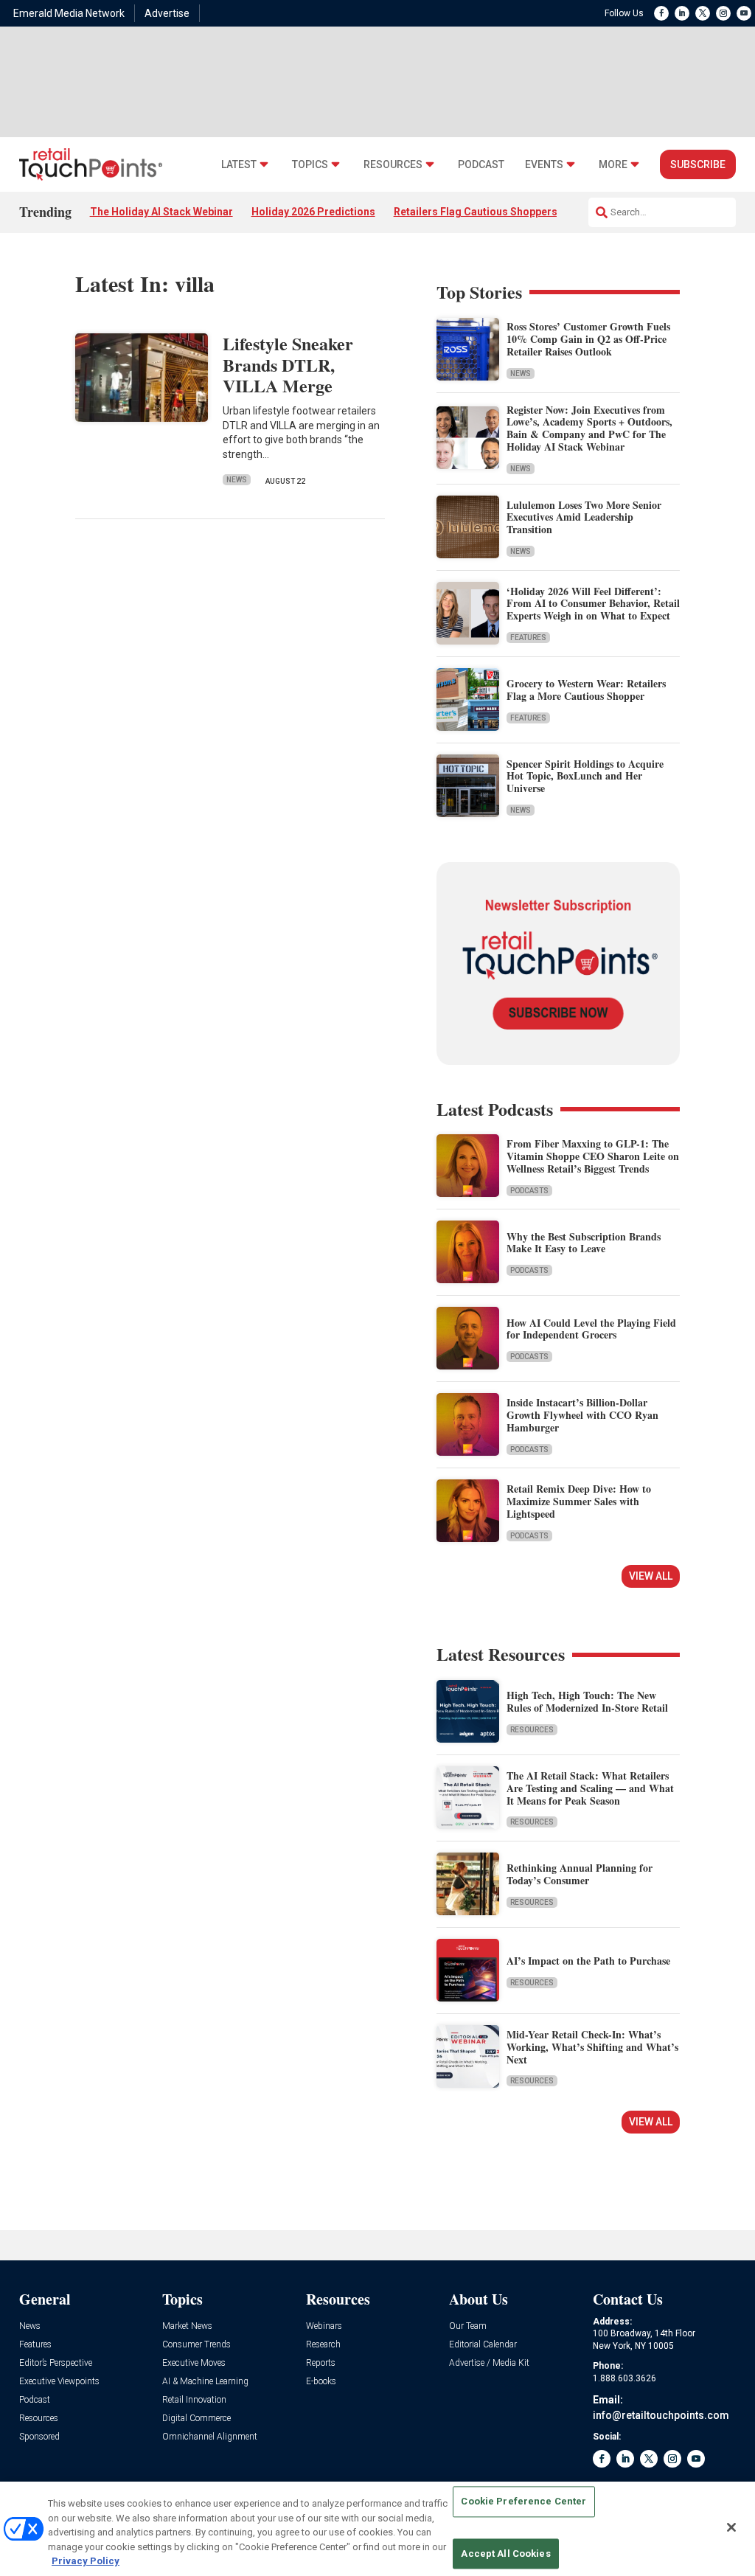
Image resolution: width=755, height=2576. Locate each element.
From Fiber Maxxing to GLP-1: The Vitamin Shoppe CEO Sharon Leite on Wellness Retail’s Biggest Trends (593, 1156)
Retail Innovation (194, 2400)
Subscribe (698, 164)
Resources (393, 165)
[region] (377, 2529)
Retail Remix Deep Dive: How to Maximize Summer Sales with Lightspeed (579, 1501)
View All (651, 1576)
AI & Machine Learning (205, 2382)
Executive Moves (194, 2363)
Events (544, 165)
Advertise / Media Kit (489, 2363)
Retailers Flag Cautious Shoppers (476, 212)
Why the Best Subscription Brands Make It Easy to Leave (584, 1243)
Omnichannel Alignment (210, 2437)
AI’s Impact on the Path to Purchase (588, 1961)
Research (323, 2345)
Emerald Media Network (69, 13)
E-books (321, 2382)
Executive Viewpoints (59, 2382)
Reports (321, 2363)
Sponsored (39, 2437)
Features (528, 638)
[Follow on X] (703, 13)
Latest (239, 165)
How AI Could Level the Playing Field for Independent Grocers (591, 1329)
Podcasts (529, 1191)
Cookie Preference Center (523, 2502)
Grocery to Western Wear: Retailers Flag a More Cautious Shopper (586, 690)
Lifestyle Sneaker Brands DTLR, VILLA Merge (288, 365)
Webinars (324, 2326)
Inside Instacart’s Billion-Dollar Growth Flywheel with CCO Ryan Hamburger (582, 1415)
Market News (187, 2326)
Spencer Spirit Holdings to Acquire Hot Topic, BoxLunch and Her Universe (585, 776)
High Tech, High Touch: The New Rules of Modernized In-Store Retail (587, 1701)
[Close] (731, 2527)
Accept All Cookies (505, 2554)
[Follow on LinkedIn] (682, 13)
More (613, 165)
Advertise (167, 13)
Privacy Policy (86, 2561)
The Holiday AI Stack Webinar (161, 212)
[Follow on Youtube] (744, 13)
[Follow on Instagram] (723, 13)
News (237, 480)
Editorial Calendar (483, 2345)
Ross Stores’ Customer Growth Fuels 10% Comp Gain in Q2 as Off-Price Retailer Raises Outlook (588, 339)
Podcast (481, 165)
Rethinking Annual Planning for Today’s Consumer (580, 1874)
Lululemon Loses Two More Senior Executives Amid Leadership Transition (584, 517)
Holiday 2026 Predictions (313, 212)
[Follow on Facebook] (661, 13)
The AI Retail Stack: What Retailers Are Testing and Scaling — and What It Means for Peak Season (590, 1788)
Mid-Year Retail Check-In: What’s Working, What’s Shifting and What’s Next (592, 2047)
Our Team (468, 2326)
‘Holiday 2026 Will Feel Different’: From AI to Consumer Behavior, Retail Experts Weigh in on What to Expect (593, 604)
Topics (310, 165)
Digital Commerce (196, 2419)
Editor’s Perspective (56, 2363)
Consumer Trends (196, 2345)
